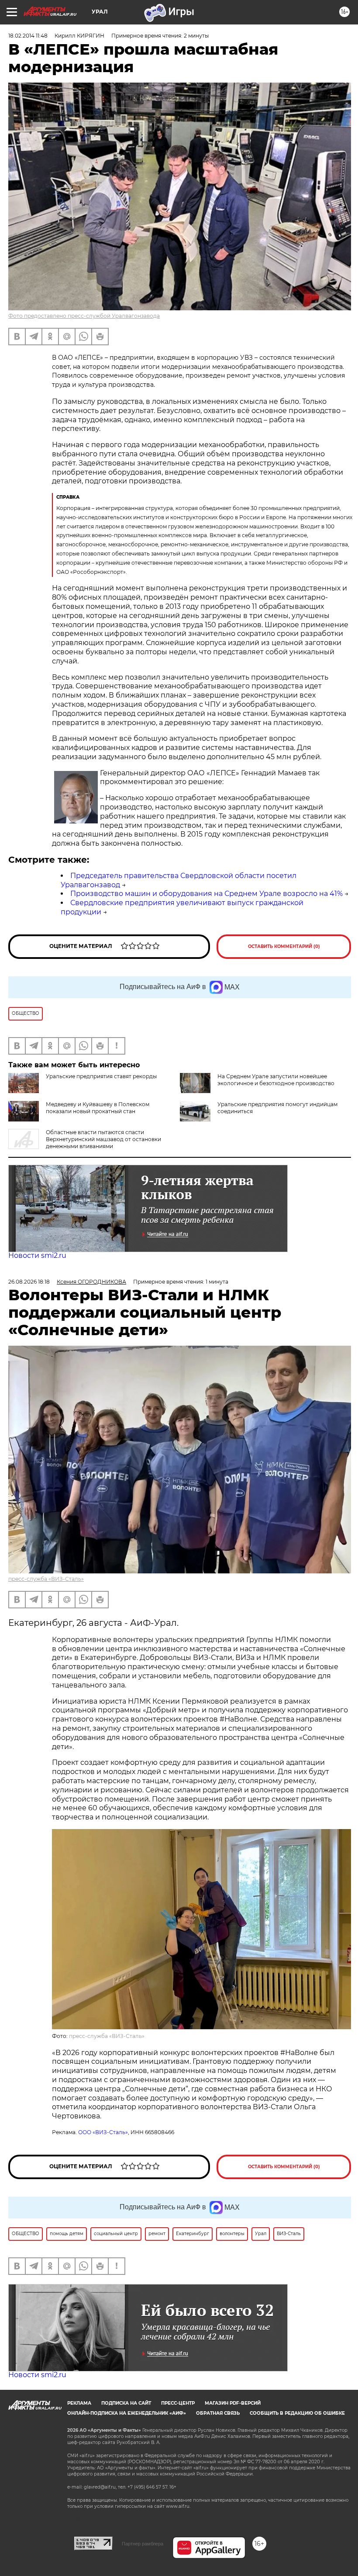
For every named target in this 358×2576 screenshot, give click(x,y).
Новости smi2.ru (37, 1255)
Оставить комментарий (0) (284, 946)
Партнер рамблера (143, 2544)
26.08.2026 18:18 (29, 1282)
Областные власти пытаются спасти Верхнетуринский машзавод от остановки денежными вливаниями (103, 1139)
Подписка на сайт (126, 2403)
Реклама (79, 2403)
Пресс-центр (178, 2403)
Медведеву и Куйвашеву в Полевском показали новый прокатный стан (98, 1108)
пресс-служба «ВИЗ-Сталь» (46, 1579)
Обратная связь (218, 2413)
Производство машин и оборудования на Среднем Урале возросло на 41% (207, 894)
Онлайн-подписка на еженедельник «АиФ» (127, 2413)
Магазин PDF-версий (233, 2403)
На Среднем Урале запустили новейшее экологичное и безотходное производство (276, 1080)
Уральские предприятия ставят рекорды (101, 1076)
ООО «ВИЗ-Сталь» (103, 2132)
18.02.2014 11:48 (28, 36)
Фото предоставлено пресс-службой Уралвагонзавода (84, 316)
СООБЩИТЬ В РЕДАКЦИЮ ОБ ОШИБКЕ (297, 2413)
